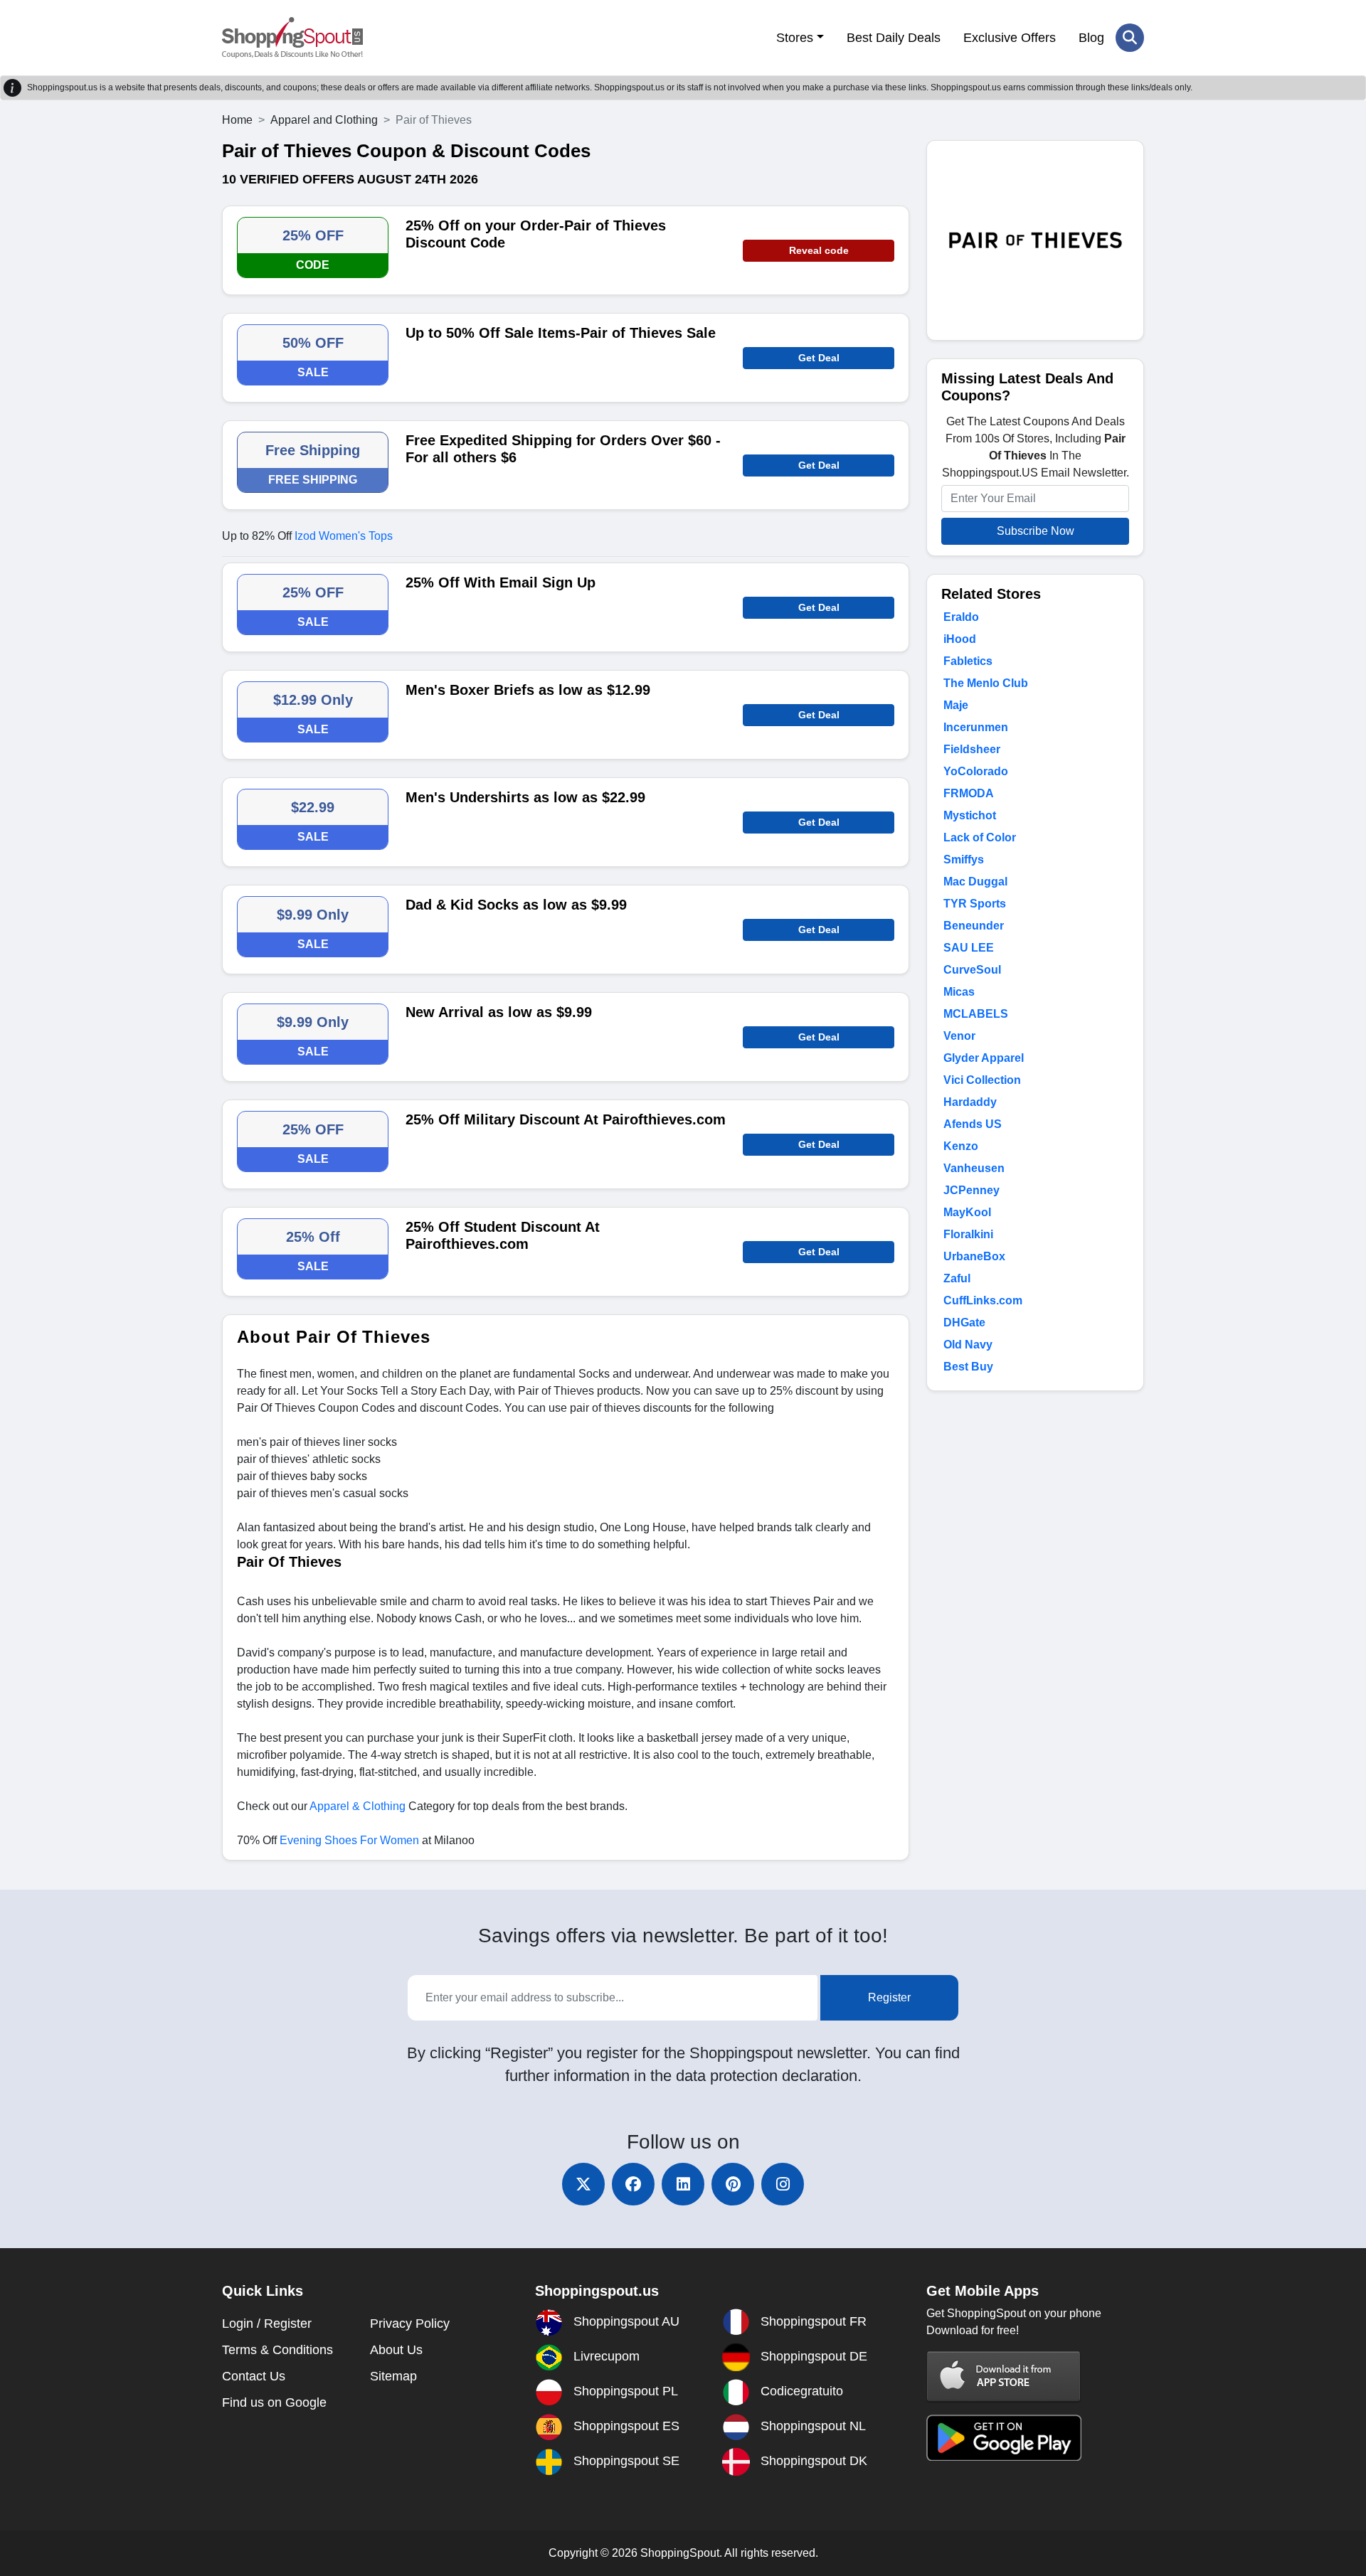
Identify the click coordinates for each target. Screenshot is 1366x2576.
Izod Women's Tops (344, 536)
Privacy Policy (410, 2324)
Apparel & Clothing (358, 1806)
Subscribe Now (1036, 531)
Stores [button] (795, 38)
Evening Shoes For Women (349, 1840)
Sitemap (393, 2376)
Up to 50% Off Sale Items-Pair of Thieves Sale (561, 333)
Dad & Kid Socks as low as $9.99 (516, 905)
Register (889, 1997)
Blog (1091, 38)
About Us (396, 2350)
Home (237, 120)
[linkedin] (683, 2184)
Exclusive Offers (1010, 38)
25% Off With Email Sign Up (501, 582)
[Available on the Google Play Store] (1004, 2437)
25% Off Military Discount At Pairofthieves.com (566, 1119)
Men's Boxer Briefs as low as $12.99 (528, 690)
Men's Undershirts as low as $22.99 (525, 797)
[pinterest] (733, 2184)
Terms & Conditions (277, 2350)
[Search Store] (1130, 38)
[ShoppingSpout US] (292, 38)
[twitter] (583, 2184)
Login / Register (267, 2324)
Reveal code (819, 250)
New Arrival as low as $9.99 (499, 1012)
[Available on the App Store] (1004, 2376)
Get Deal (819, 358)
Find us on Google (274, 2402)
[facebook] (633, 2184)
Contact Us (254, 2376)
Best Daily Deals (894, 38)
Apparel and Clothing (324, 120)
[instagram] (783, 2184)
